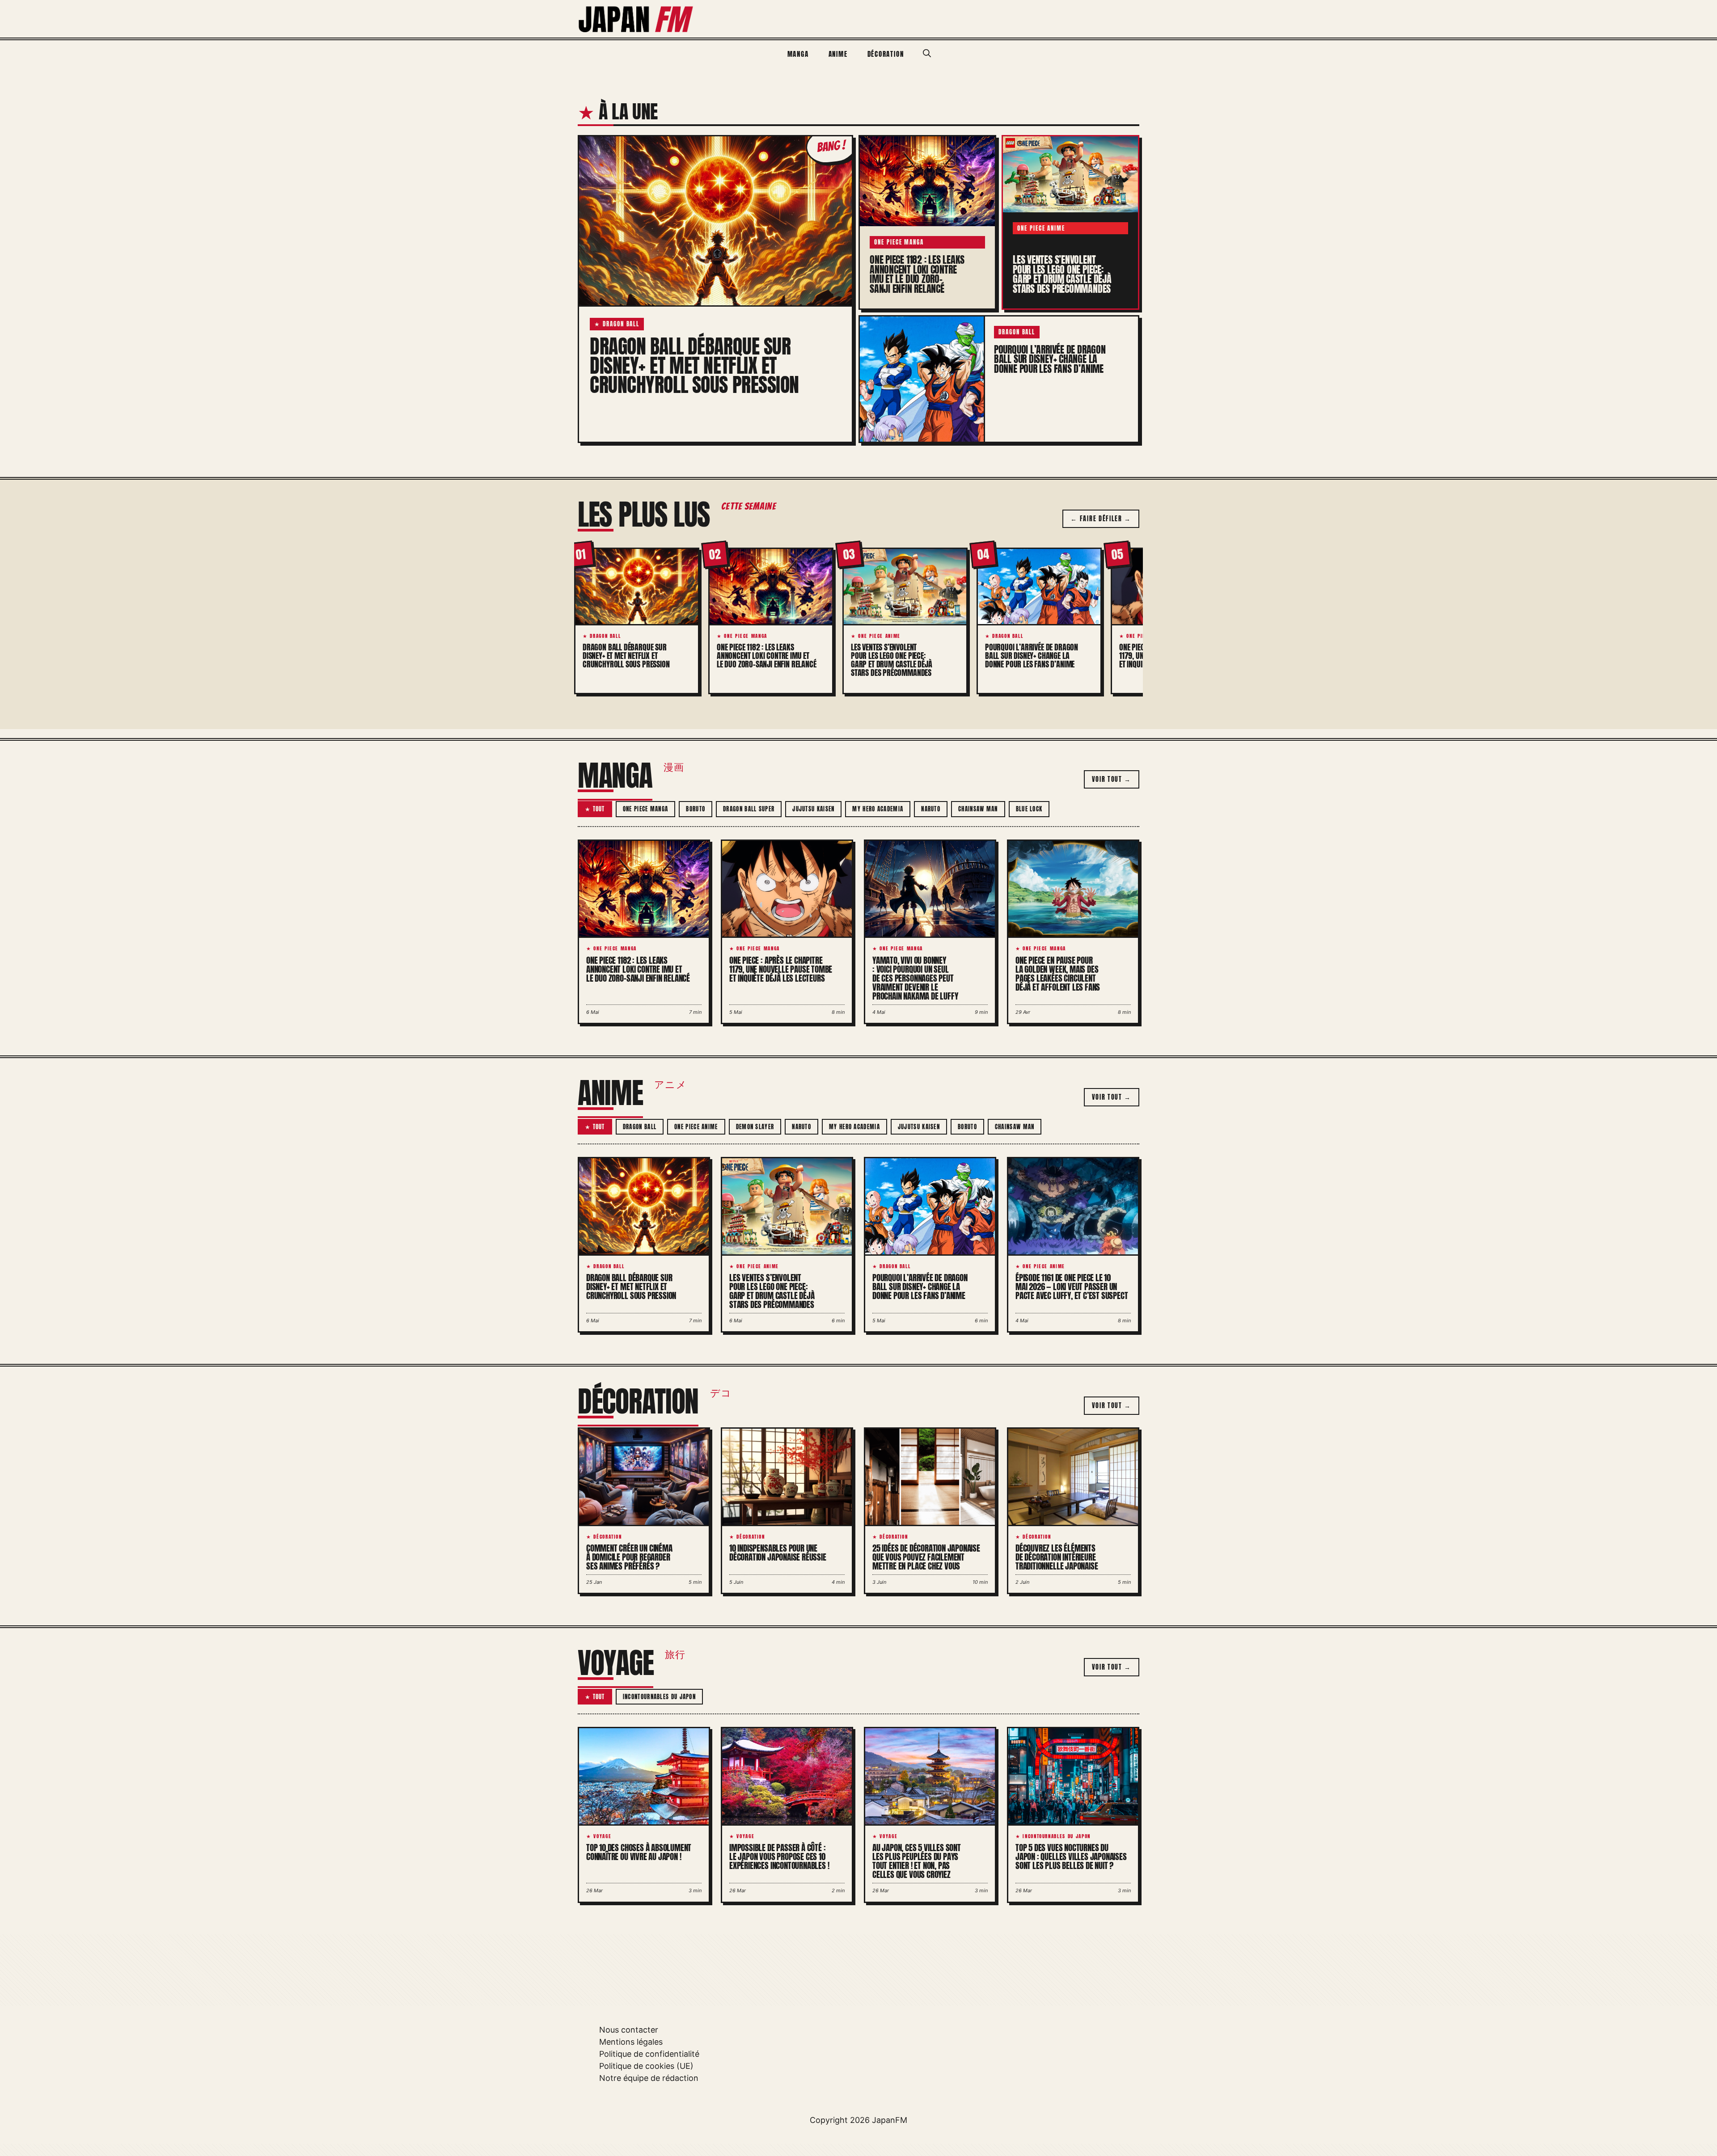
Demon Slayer (755, 1127)
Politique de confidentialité (649, 2054)
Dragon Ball (640, 1127)
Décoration (886, 54)
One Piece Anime (696, 1127)
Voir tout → (1112, 779)
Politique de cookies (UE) (646, 2066)
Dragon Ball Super (749, 809)
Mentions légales (631, 2042)
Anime (838, 54)
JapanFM (890, 2120)
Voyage (615, 1663)
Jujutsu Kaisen (919, 1127)
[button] (927, 54)
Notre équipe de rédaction (649, 2078)
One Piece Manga (646, 809)
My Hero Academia (878, 809)
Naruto (931, 809)
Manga (798, 54)
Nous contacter (629, 2030)
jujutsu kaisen (813, 809)
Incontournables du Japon (659, 1697)
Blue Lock (1029, 809)
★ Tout (595, 809)
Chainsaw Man (978, 809)
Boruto (696, 809)
